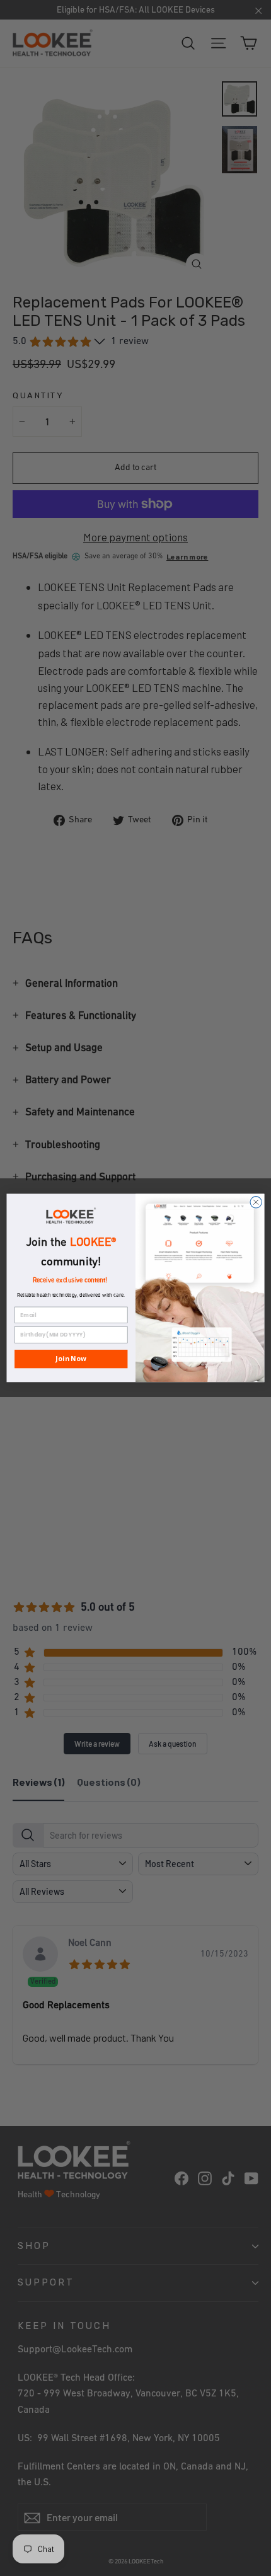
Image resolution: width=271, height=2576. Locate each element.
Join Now (71, 1359)
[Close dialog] (256, 1202)
